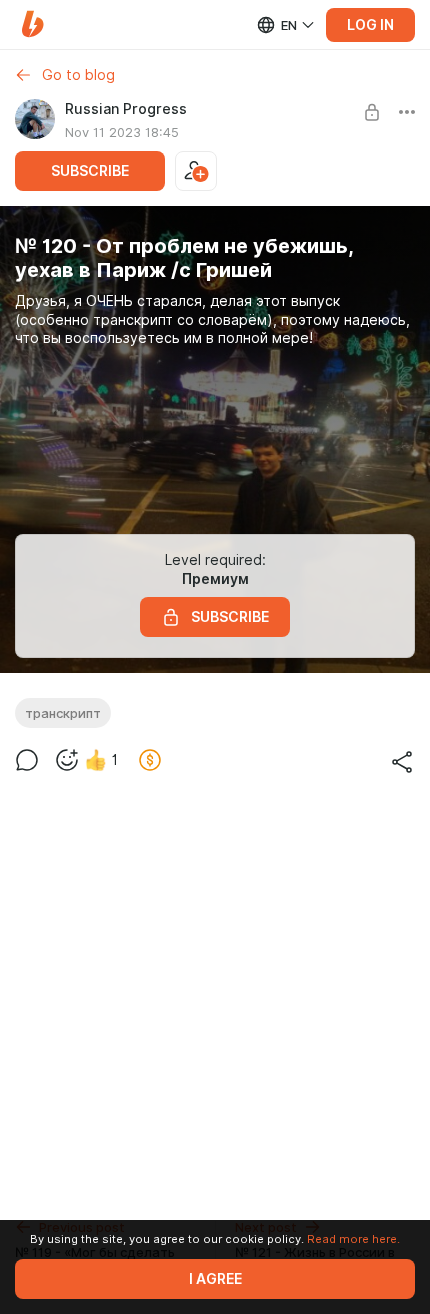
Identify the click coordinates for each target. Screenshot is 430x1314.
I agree (215, 1279)
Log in (370, 25)
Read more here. (353, 1239)
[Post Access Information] (372, 112)
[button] (32, 24)
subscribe (90, 171)
